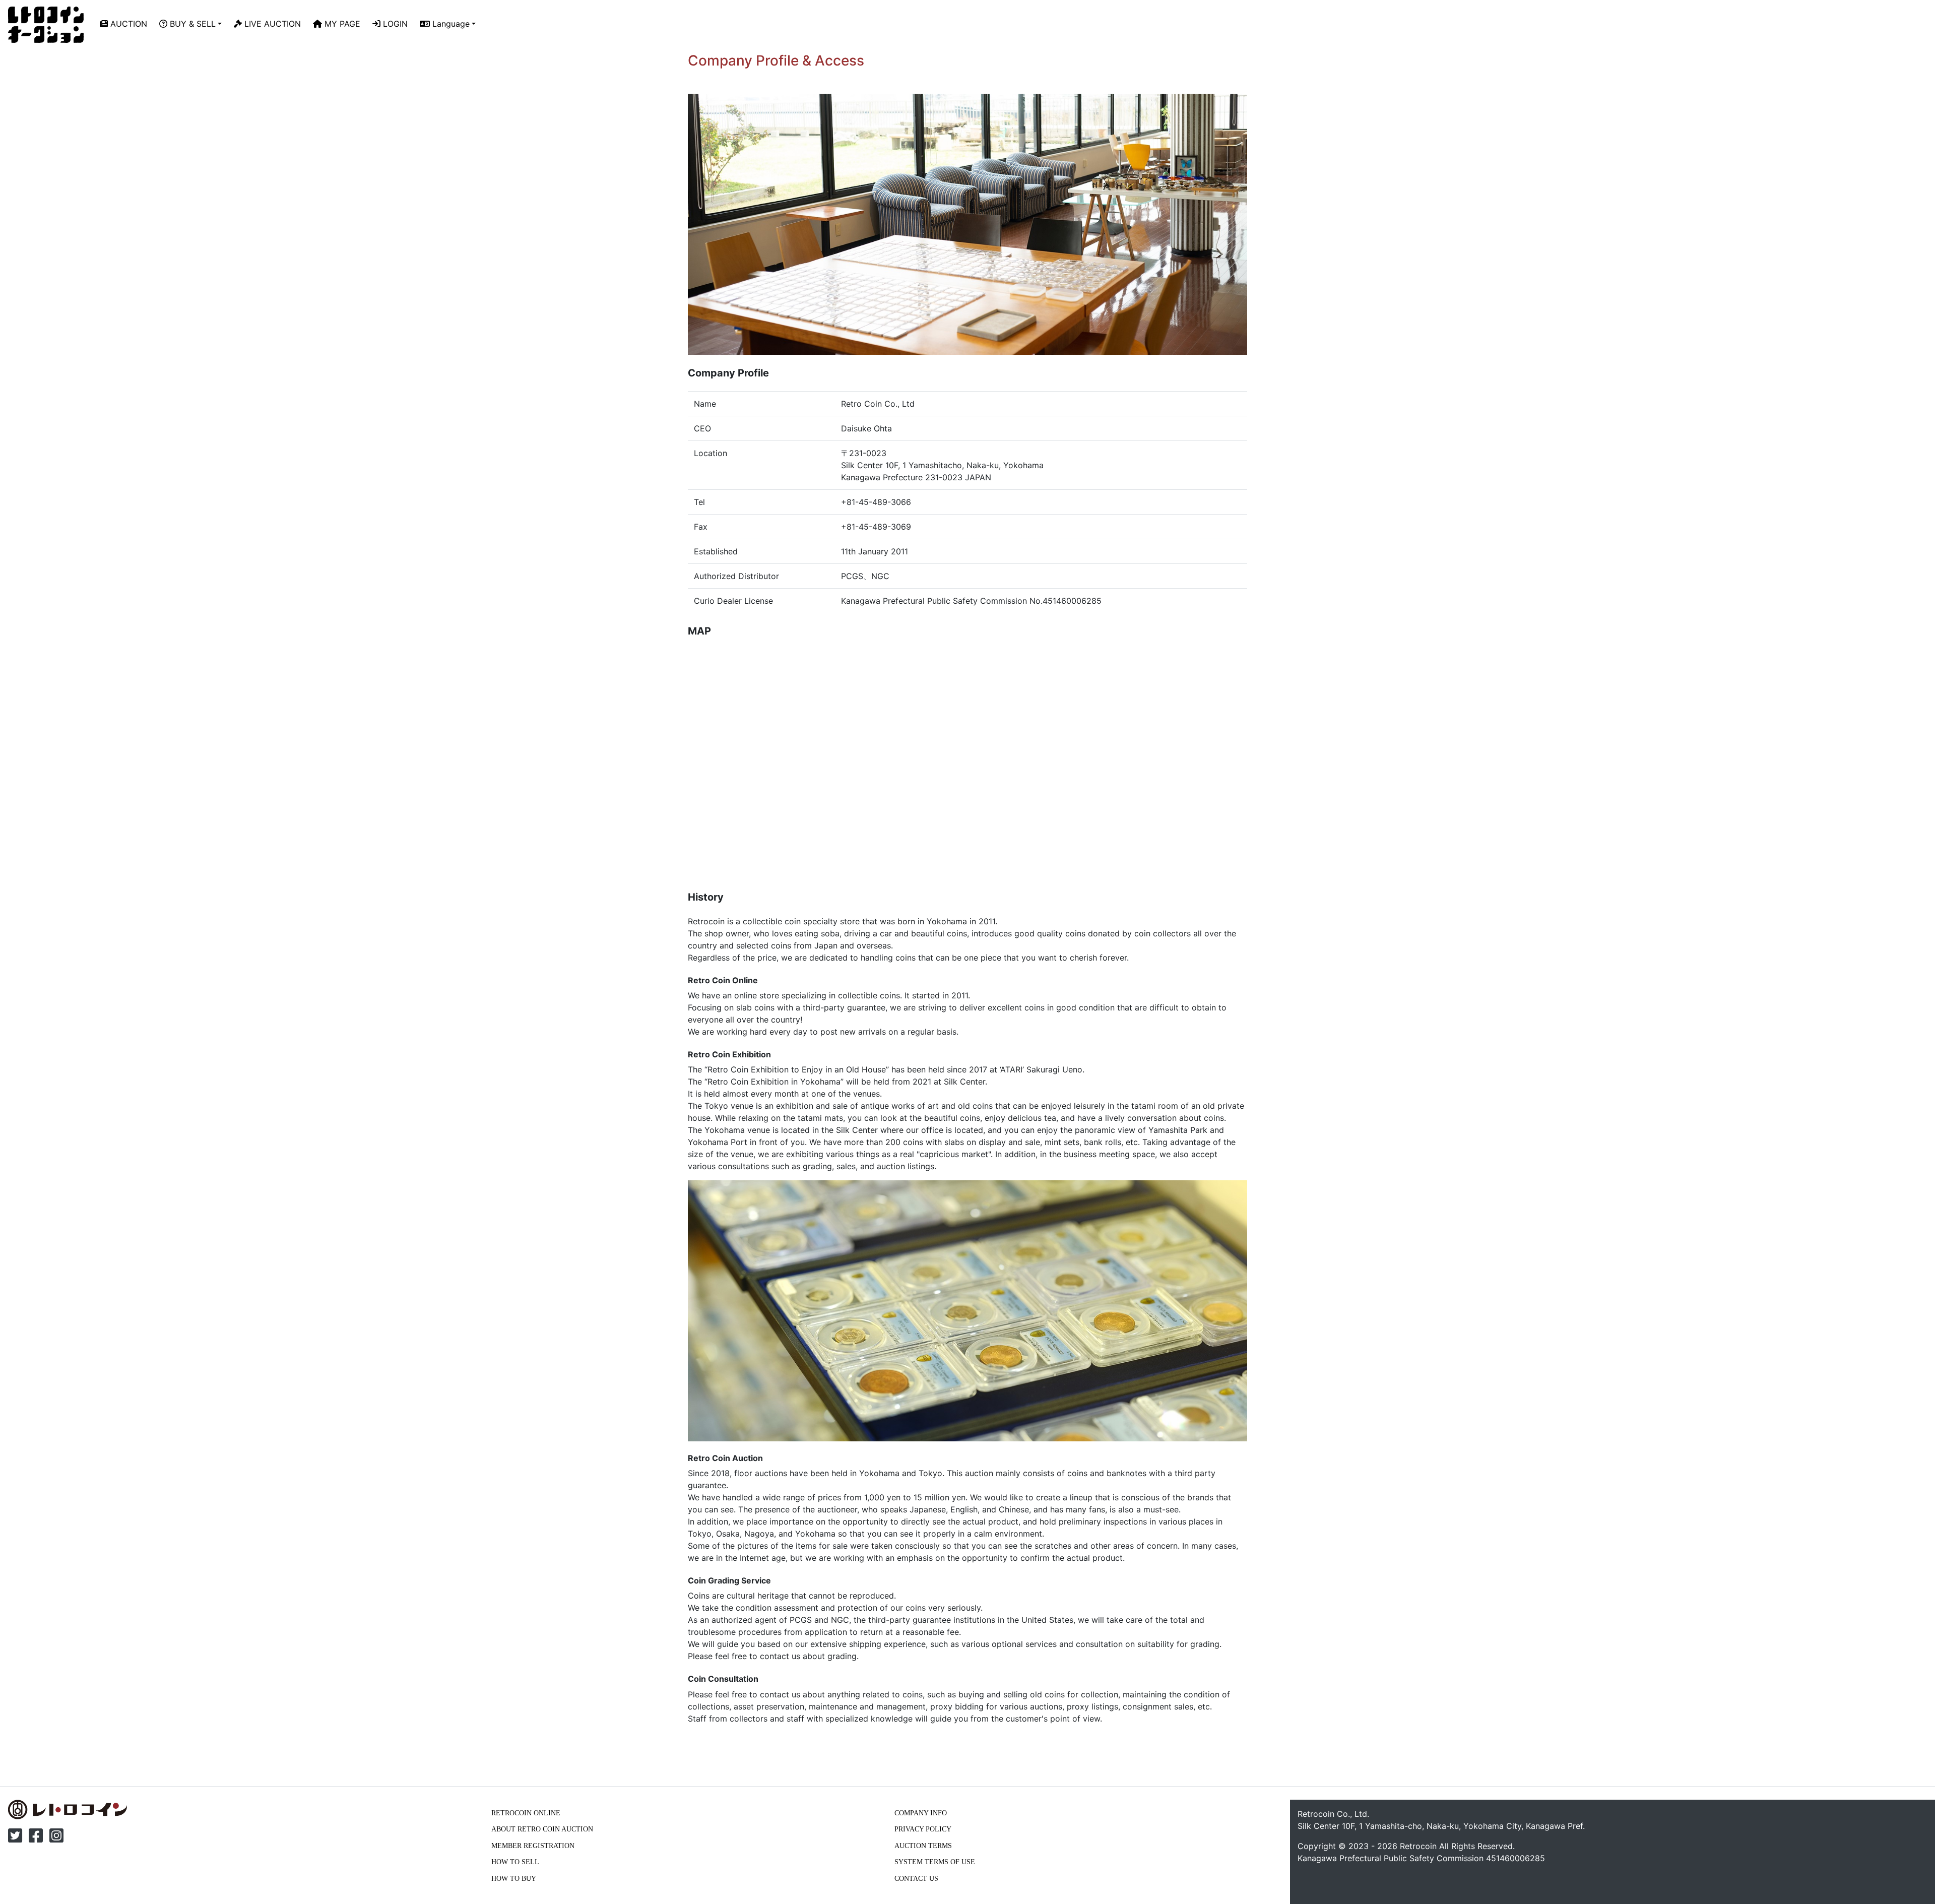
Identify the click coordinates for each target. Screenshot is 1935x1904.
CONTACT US (916, 1878)
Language (450, 24)
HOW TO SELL (515, 1862)
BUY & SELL (191, 24)
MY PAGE (341, 24)
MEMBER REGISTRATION (533, 1846)
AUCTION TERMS (923, 1846)
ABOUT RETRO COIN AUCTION (542, 1829)
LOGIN (394, 24)
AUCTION (127, 24)
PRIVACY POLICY (923, 1829)
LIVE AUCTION (271, 24)
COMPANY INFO (921, 1813)
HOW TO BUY (514, 1878)
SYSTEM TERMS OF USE (935, 1862)
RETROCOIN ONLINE (526, 1813)
